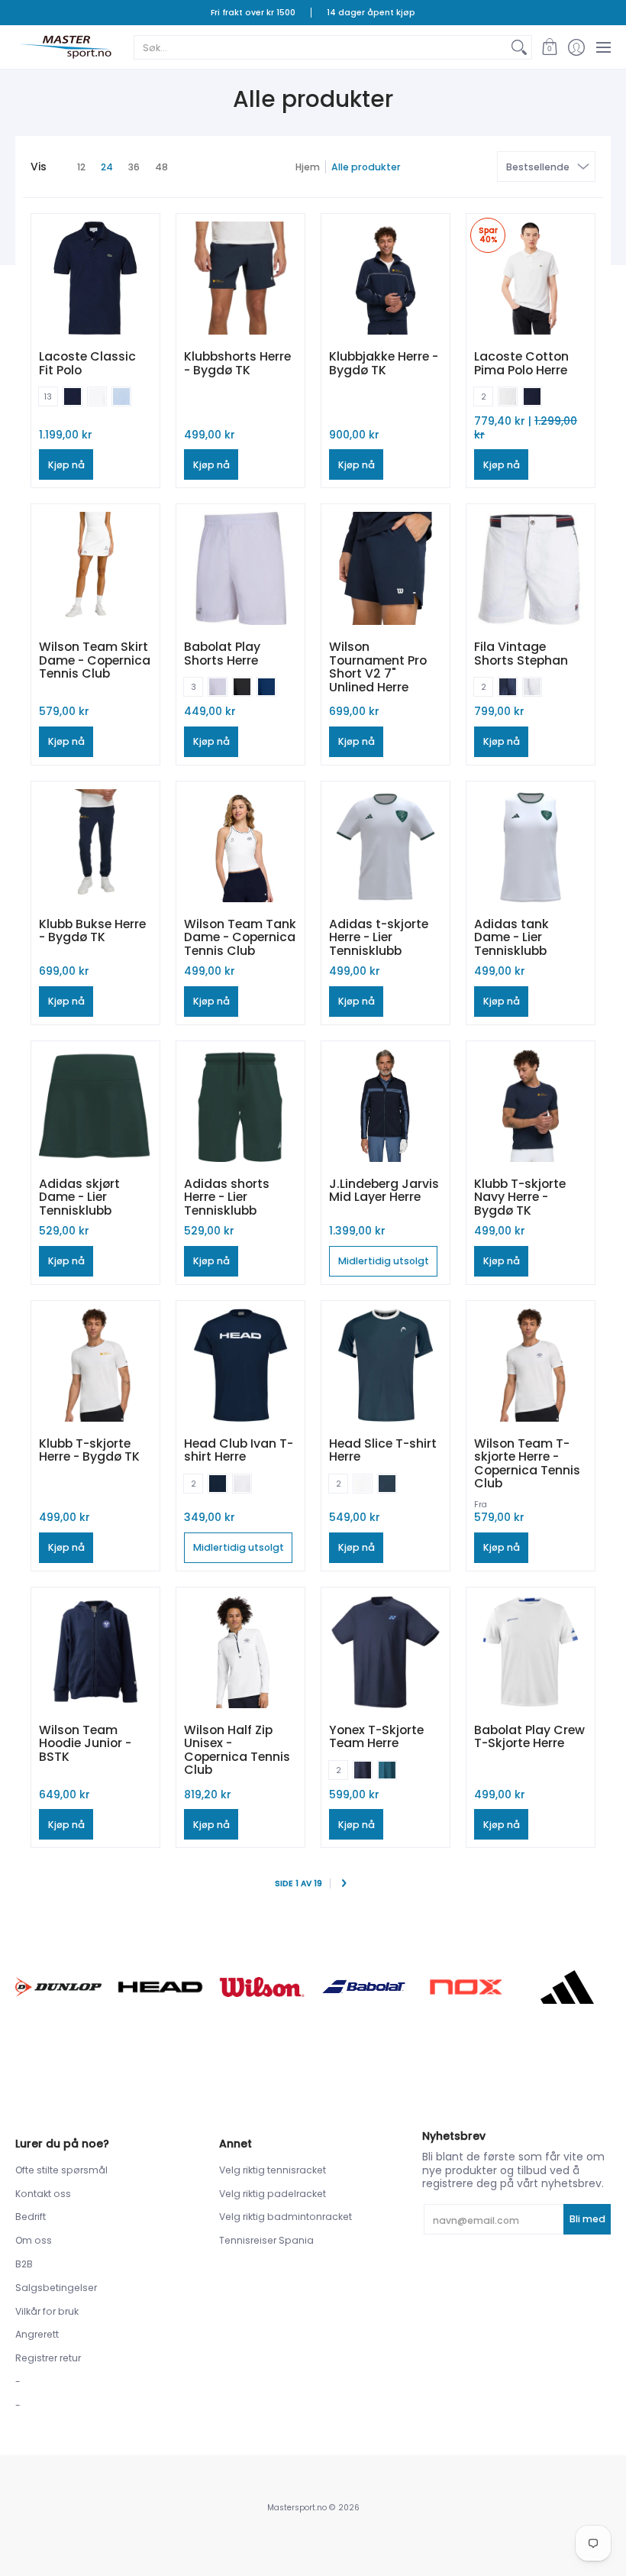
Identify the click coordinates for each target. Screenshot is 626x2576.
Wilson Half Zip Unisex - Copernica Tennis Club (237, 1750)
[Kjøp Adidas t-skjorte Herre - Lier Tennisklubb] (386, 846)
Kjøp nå (66, 465)
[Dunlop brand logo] (58, 1987)
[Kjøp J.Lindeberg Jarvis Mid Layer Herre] (386, 1105)
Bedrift (31, 2217)
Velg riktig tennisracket (273, 2170)
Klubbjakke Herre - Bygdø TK (384, 363)
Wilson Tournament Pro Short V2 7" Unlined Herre (378, 667)
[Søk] (519, 47)
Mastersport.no (297, 2508)
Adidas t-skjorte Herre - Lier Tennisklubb (379, 937)
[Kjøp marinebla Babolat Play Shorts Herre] (240, 568)
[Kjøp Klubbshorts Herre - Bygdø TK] (240, 278)
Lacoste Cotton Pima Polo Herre (521, 363)
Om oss (34, 2240)
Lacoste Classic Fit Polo (87, 363)
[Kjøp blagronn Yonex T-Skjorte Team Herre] (386, 1652)
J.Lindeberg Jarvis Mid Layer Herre (384, 1191)
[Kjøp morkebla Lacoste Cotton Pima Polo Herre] (531, 278)
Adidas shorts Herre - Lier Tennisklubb (227, 1197)
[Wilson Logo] (262, 1987)
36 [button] (134, 167)
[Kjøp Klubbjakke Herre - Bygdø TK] (386, 278)
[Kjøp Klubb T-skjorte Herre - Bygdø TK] (95, 1365)
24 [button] (107, 167)
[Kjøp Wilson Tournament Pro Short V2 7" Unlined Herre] (386, 568)
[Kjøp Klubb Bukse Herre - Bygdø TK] (95, 846)
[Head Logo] (160, 1987)
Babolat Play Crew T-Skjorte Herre (529, 1737)
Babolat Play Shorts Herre (222, 654)
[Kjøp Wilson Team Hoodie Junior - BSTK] (95, 1652)
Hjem (308, 167)
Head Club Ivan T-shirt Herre (239, 1450)
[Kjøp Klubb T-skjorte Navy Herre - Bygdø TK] (531, 1105)
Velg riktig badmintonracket (286, 2217)
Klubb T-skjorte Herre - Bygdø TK (89, 1450)
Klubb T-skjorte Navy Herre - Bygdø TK (520, 1197)
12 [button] (81, 167)
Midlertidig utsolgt (384, 1261)
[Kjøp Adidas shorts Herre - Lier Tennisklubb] (240, 1105)
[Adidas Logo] (568, 1987)
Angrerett (37, 2334)
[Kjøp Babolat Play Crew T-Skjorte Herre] (531, 1652)
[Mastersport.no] (65, 47)
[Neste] (344, 1884)
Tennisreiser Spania (266, 2240)
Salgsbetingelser (56, 2288)
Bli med (587, 2219)
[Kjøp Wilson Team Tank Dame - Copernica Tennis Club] (240, 846)
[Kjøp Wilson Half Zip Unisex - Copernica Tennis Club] (240, 1652)
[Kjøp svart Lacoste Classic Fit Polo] (95, 278)
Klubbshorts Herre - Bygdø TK (237, 363)
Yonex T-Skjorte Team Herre (376, 1737)
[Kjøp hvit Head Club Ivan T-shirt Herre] (240, 1365)
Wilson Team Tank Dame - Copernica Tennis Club (240, 937)
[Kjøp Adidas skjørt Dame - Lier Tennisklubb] (95, 1105)
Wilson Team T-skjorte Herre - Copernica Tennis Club (527, 1464)
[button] (549, 47)
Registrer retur (48, 2358)
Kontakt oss (43, 2194)
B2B (24, 2264)
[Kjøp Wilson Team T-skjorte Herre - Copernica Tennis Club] (531, 1365)
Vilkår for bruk (47, 2311)
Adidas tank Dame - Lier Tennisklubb (511, 937)
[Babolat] (364, 1987)
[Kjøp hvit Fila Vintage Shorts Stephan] (531, 568)
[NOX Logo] (465, 1987)
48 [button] (161, 167)
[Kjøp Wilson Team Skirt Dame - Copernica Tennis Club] (95, 568)
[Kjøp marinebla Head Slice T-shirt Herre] (386, 1365)
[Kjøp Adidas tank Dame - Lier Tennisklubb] (531, 846)
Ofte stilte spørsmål (61, 2170)
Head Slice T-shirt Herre (383, 1450)
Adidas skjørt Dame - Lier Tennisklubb (79, 1197)
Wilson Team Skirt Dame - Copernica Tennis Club (95, 660)
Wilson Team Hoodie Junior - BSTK (85, 1743)
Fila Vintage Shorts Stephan (521, 654)
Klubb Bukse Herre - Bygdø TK (92, 931)
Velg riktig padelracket (273, 2194)
